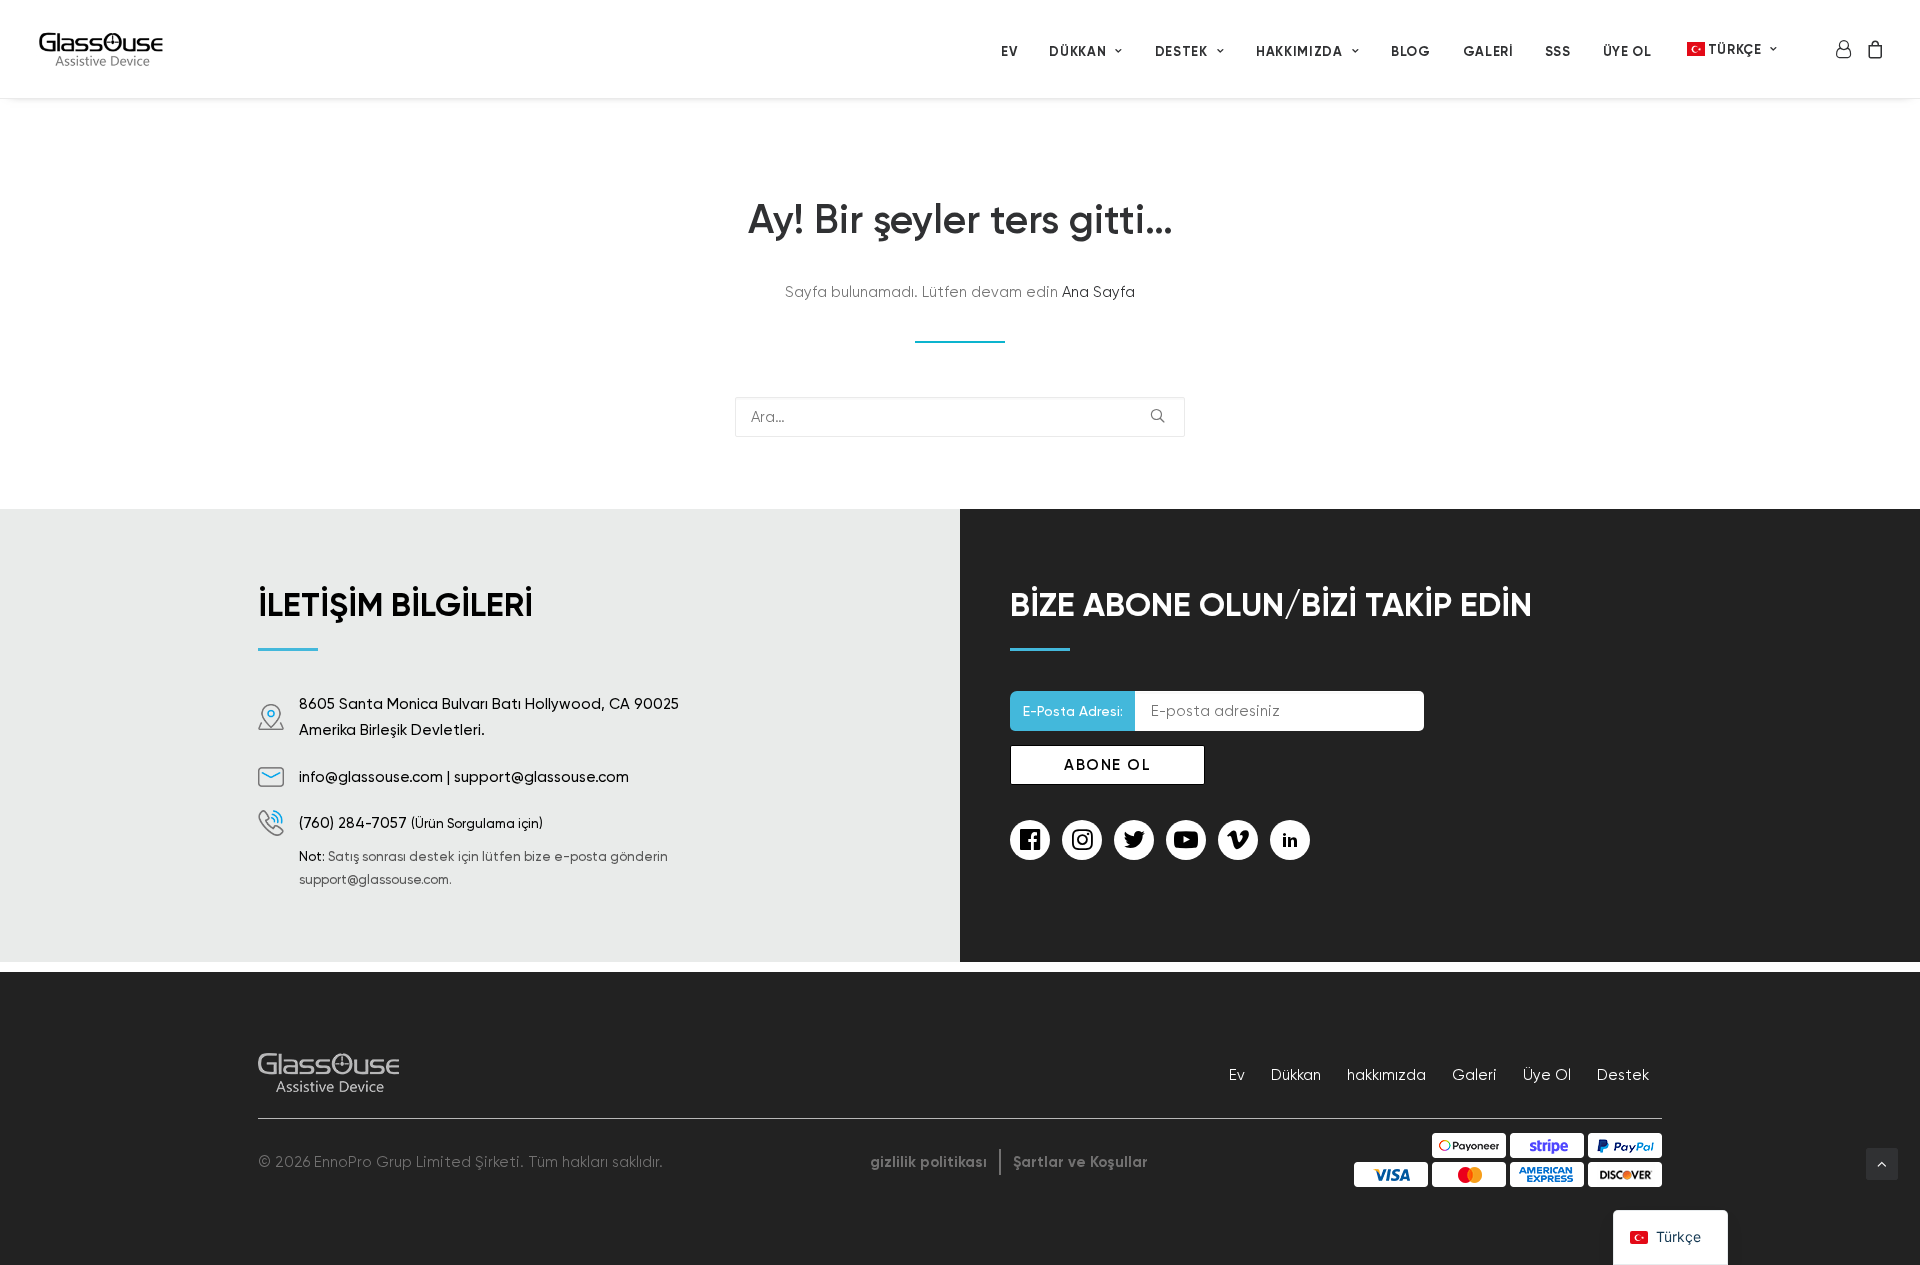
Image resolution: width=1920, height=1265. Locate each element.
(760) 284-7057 (353, 823)
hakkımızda (1299, 51)
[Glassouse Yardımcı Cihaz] (103, 49)
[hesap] (1846, 49)
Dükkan (1077, 51)
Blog (1411, 51)
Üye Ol (1627, 51)
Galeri (1488, 51)
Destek (1623, 1075)
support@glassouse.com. (375, 879)
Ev (1009, 51)
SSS (1558, 51)
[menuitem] (1009, 51)
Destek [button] (1181, 51)
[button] (1157, 415)
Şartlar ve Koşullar (1080, 1162)
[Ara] (960, 417)
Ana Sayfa (1098, 292)
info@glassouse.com (371, 777)
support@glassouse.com (541, 777)
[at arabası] (1871, 49)
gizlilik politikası (928, 1162)
